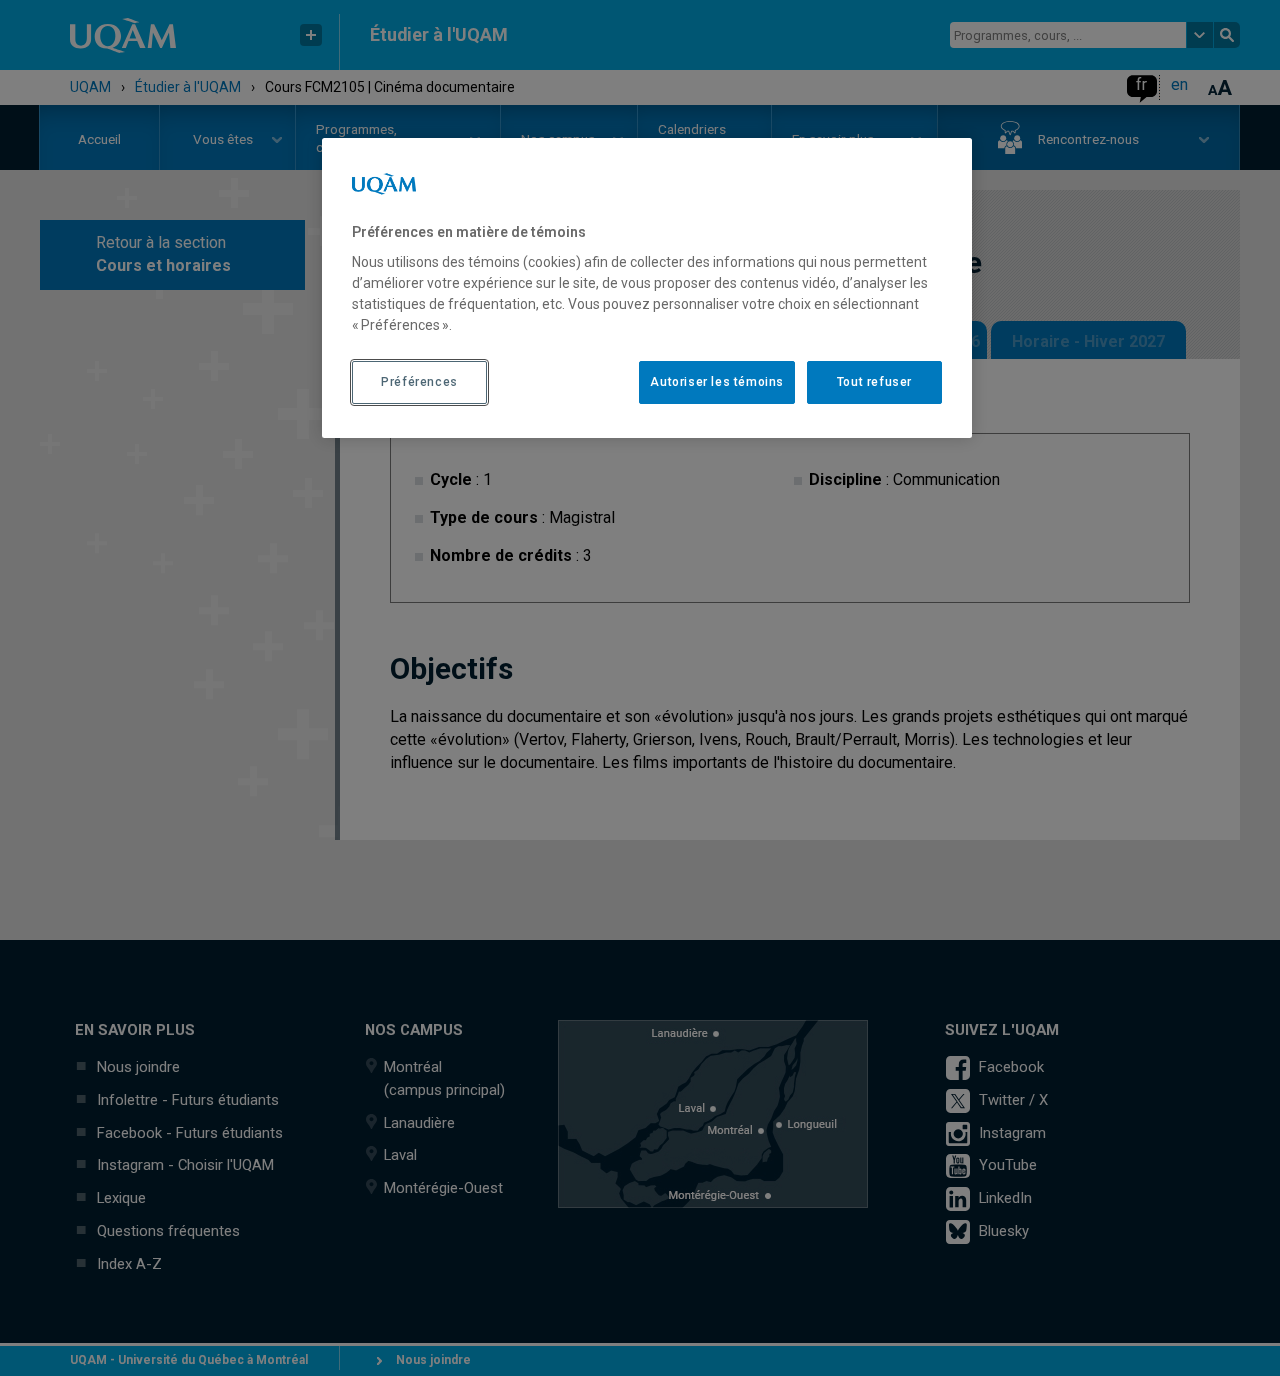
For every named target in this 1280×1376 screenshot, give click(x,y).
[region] (647, 288)
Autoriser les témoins (717, 382)
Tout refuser (874, 382)
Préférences (419, 382)
